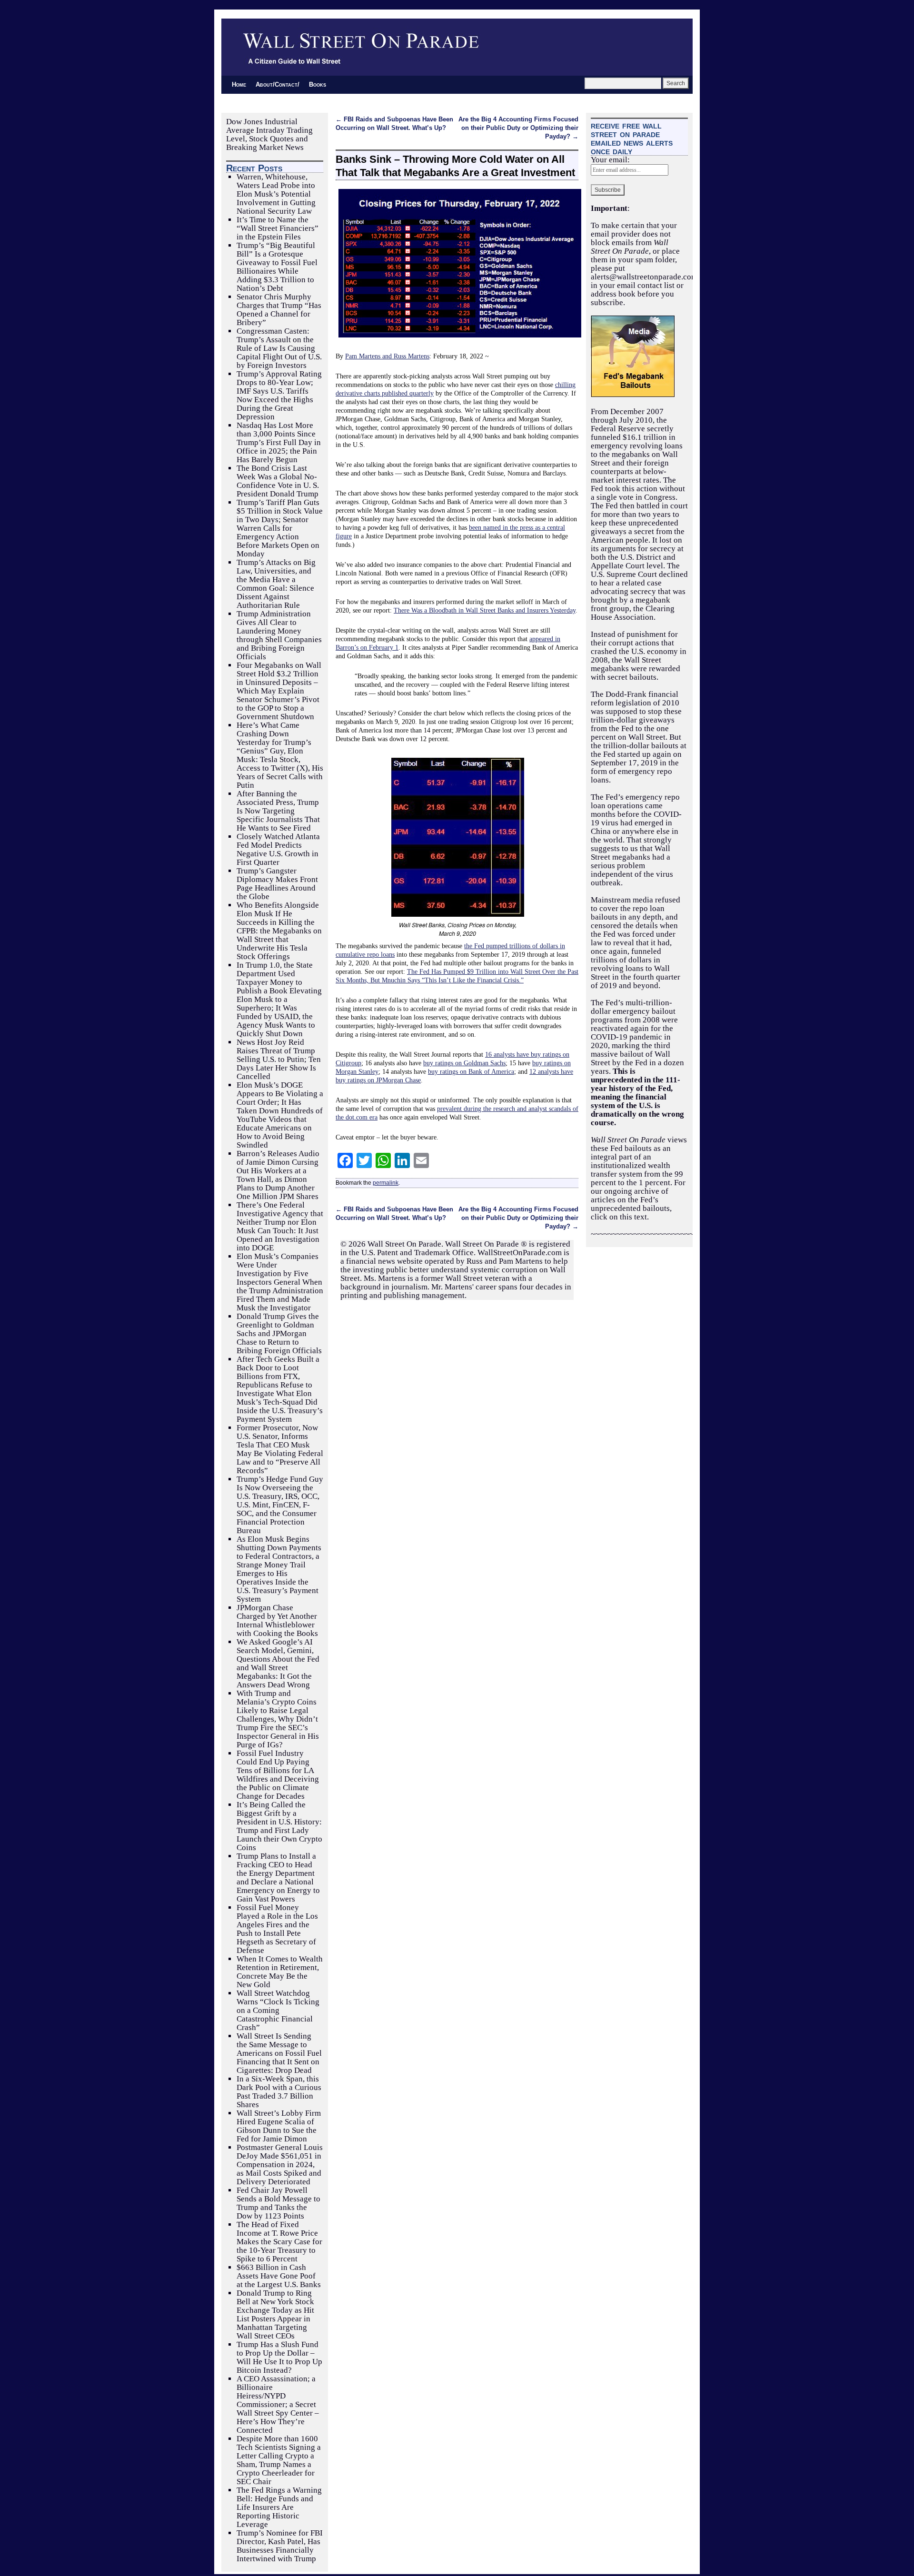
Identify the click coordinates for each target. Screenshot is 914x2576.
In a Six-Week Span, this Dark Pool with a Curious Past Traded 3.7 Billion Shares (279, 2092)
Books (318, 84)
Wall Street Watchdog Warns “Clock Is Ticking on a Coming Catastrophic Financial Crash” (278, 2010)
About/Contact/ (278, 84)
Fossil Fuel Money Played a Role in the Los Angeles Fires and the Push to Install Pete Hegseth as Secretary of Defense (277, 1929)
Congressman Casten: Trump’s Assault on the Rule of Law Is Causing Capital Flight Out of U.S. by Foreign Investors (279, 348)
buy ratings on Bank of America (471, 1071)
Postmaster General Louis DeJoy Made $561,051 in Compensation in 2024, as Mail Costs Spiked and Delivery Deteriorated (280, 2165)
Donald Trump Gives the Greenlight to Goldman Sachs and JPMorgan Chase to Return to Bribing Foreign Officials (279, 1333)
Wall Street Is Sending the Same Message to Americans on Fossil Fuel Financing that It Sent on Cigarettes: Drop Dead (279, 2053)
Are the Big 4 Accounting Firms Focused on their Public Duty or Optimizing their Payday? (518, 128)
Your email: (610, 160)
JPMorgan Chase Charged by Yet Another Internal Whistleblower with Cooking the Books (277, 1620)
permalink (386, 1183)
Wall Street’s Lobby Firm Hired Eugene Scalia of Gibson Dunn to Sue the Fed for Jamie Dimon (279, 2126)
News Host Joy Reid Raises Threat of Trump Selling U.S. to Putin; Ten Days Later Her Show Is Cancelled (279, 1059)
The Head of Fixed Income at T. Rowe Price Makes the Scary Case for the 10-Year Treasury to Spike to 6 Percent (279, 2242)
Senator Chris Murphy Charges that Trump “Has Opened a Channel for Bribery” (279, 310)
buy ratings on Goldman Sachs (464, 1063)
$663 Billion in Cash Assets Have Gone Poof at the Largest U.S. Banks (279, 2276)
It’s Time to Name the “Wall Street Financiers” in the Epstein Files (278, 228)
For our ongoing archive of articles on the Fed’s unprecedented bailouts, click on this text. (638, 1200)
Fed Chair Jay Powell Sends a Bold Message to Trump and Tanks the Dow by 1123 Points (278, 2203)
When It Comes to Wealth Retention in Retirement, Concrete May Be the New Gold (280, 1972)
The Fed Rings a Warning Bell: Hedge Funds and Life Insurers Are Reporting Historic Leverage (279, 2507)
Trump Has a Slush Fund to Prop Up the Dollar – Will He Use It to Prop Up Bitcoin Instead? (279, 2357)
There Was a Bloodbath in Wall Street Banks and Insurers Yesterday (485, 610)
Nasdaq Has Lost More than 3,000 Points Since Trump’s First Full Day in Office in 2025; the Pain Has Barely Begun (279, 442)
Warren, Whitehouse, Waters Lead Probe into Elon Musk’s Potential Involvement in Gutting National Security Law (276, 194)
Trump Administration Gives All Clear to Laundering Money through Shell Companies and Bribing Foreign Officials (279, 635)
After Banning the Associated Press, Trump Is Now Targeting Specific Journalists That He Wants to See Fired (278, 811)
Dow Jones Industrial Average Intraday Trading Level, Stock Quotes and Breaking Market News (269, 134)
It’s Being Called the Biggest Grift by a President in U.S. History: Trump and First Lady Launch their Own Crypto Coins (279, 1826)
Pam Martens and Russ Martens (387, 356)
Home (239, 84)
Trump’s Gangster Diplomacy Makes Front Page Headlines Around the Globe (277, 884)
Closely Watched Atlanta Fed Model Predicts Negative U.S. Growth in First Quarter (278, 849)
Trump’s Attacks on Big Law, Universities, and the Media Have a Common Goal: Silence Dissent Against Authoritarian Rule (276, 584)
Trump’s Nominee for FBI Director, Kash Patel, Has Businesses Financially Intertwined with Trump (280, 2546)
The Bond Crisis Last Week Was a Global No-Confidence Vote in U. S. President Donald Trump (278, 481)
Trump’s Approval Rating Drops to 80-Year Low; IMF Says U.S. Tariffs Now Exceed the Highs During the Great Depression (279, 395)
